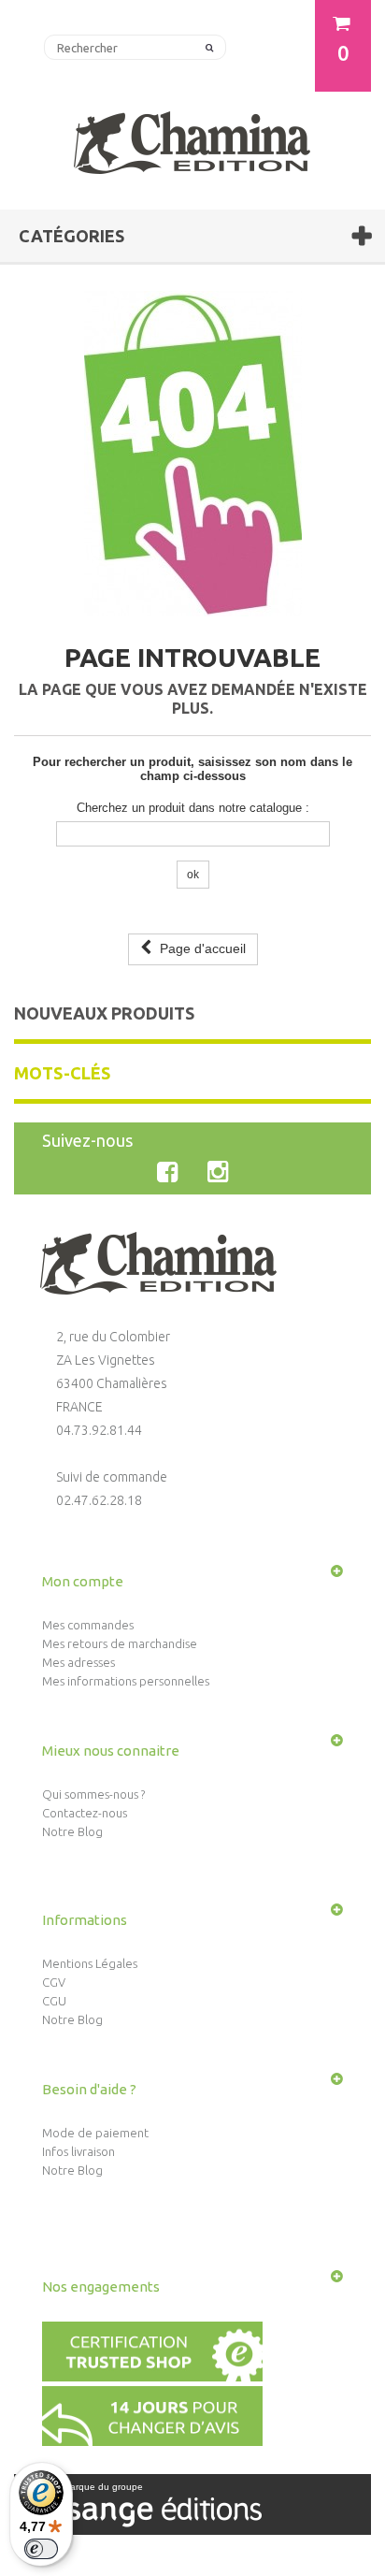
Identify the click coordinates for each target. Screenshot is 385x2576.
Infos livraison (78, 2151)
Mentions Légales (90, 1963)
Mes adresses (78, 1662)
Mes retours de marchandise (120, 1643)
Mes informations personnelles (126, 1681)
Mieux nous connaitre (111, 1751)
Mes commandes (88, 1625)
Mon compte (83, 1581)
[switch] (41, 2549)
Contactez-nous (85, 1813)
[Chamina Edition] (192, 135)
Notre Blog (72, 1831)
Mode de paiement (95, 2133)
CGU (54, 2001)
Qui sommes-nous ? (93, 1794)
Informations (85, 1920)
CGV (54, 1982)
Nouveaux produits (104, 1013)
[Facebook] (171, 1172)
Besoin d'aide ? (89, 2089)
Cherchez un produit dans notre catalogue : (193, 808)
